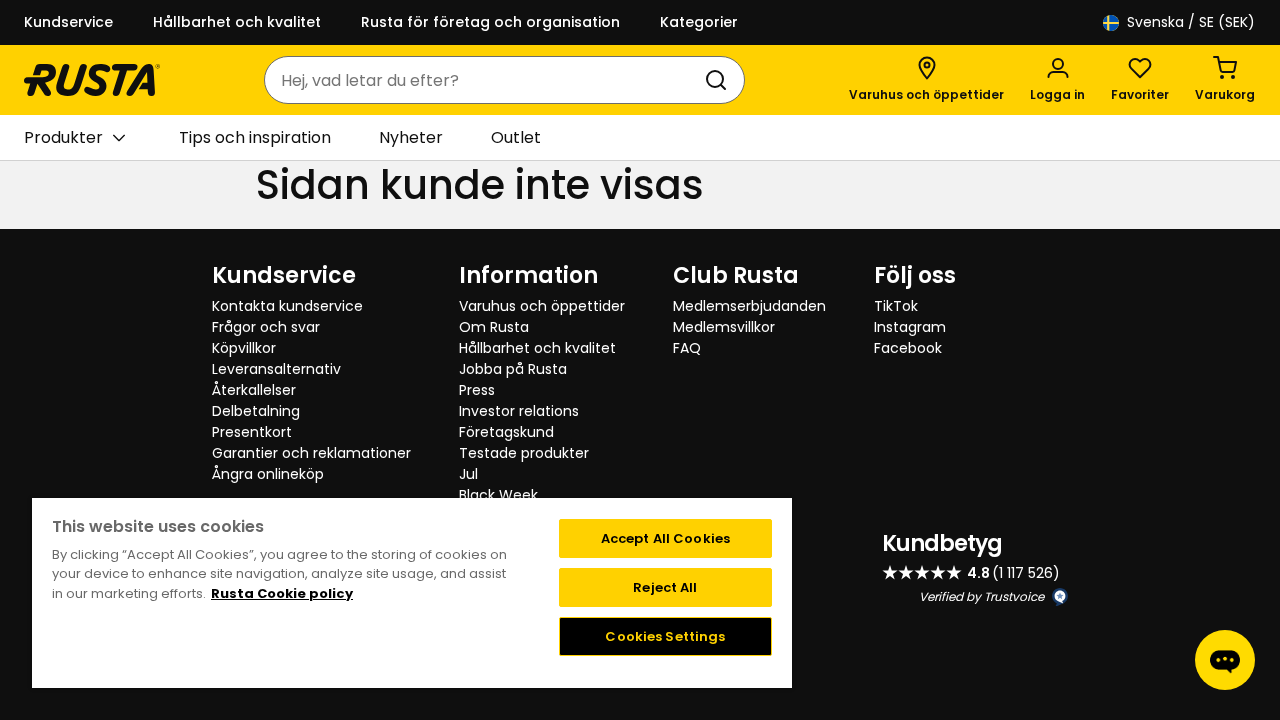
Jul (468, 474)
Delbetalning (256, 411)
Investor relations (519, 411)
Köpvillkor (244, 348)
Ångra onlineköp (268, 474)
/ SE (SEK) (1191, 22)
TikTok (896, 306)
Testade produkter (524, 453)
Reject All (665, 587)
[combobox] (484, 80)
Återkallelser (254, 390)
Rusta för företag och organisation (490, 22)
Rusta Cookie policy (282, 593)
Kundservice (68, 22)
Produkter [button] (63, 137)
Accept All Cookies (665, 538)
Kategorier (699, 22)
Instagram (910, 327)
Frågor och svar (266, 327)
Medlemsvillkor (724, 327)
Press (477, 390)
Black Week (498, 495)
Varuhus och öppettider (542, 306)
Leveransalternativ (276, 369)
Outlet (516, 137)
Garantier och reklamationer (311, 453)
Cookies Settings (665, 636)
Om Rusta (494, 327)
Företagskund (506, 432)
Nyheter (411, 137)
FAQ (687, 348)
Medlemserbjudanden (749, 306)
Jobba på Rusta (513, 369)
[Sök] (720, 80)
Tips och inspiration (255, 137)
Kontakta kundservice (287, 306)
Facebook (908, 348)
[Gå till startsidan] (92, 80)
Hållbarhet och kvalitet (237, 22)
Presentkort (252, 432)
